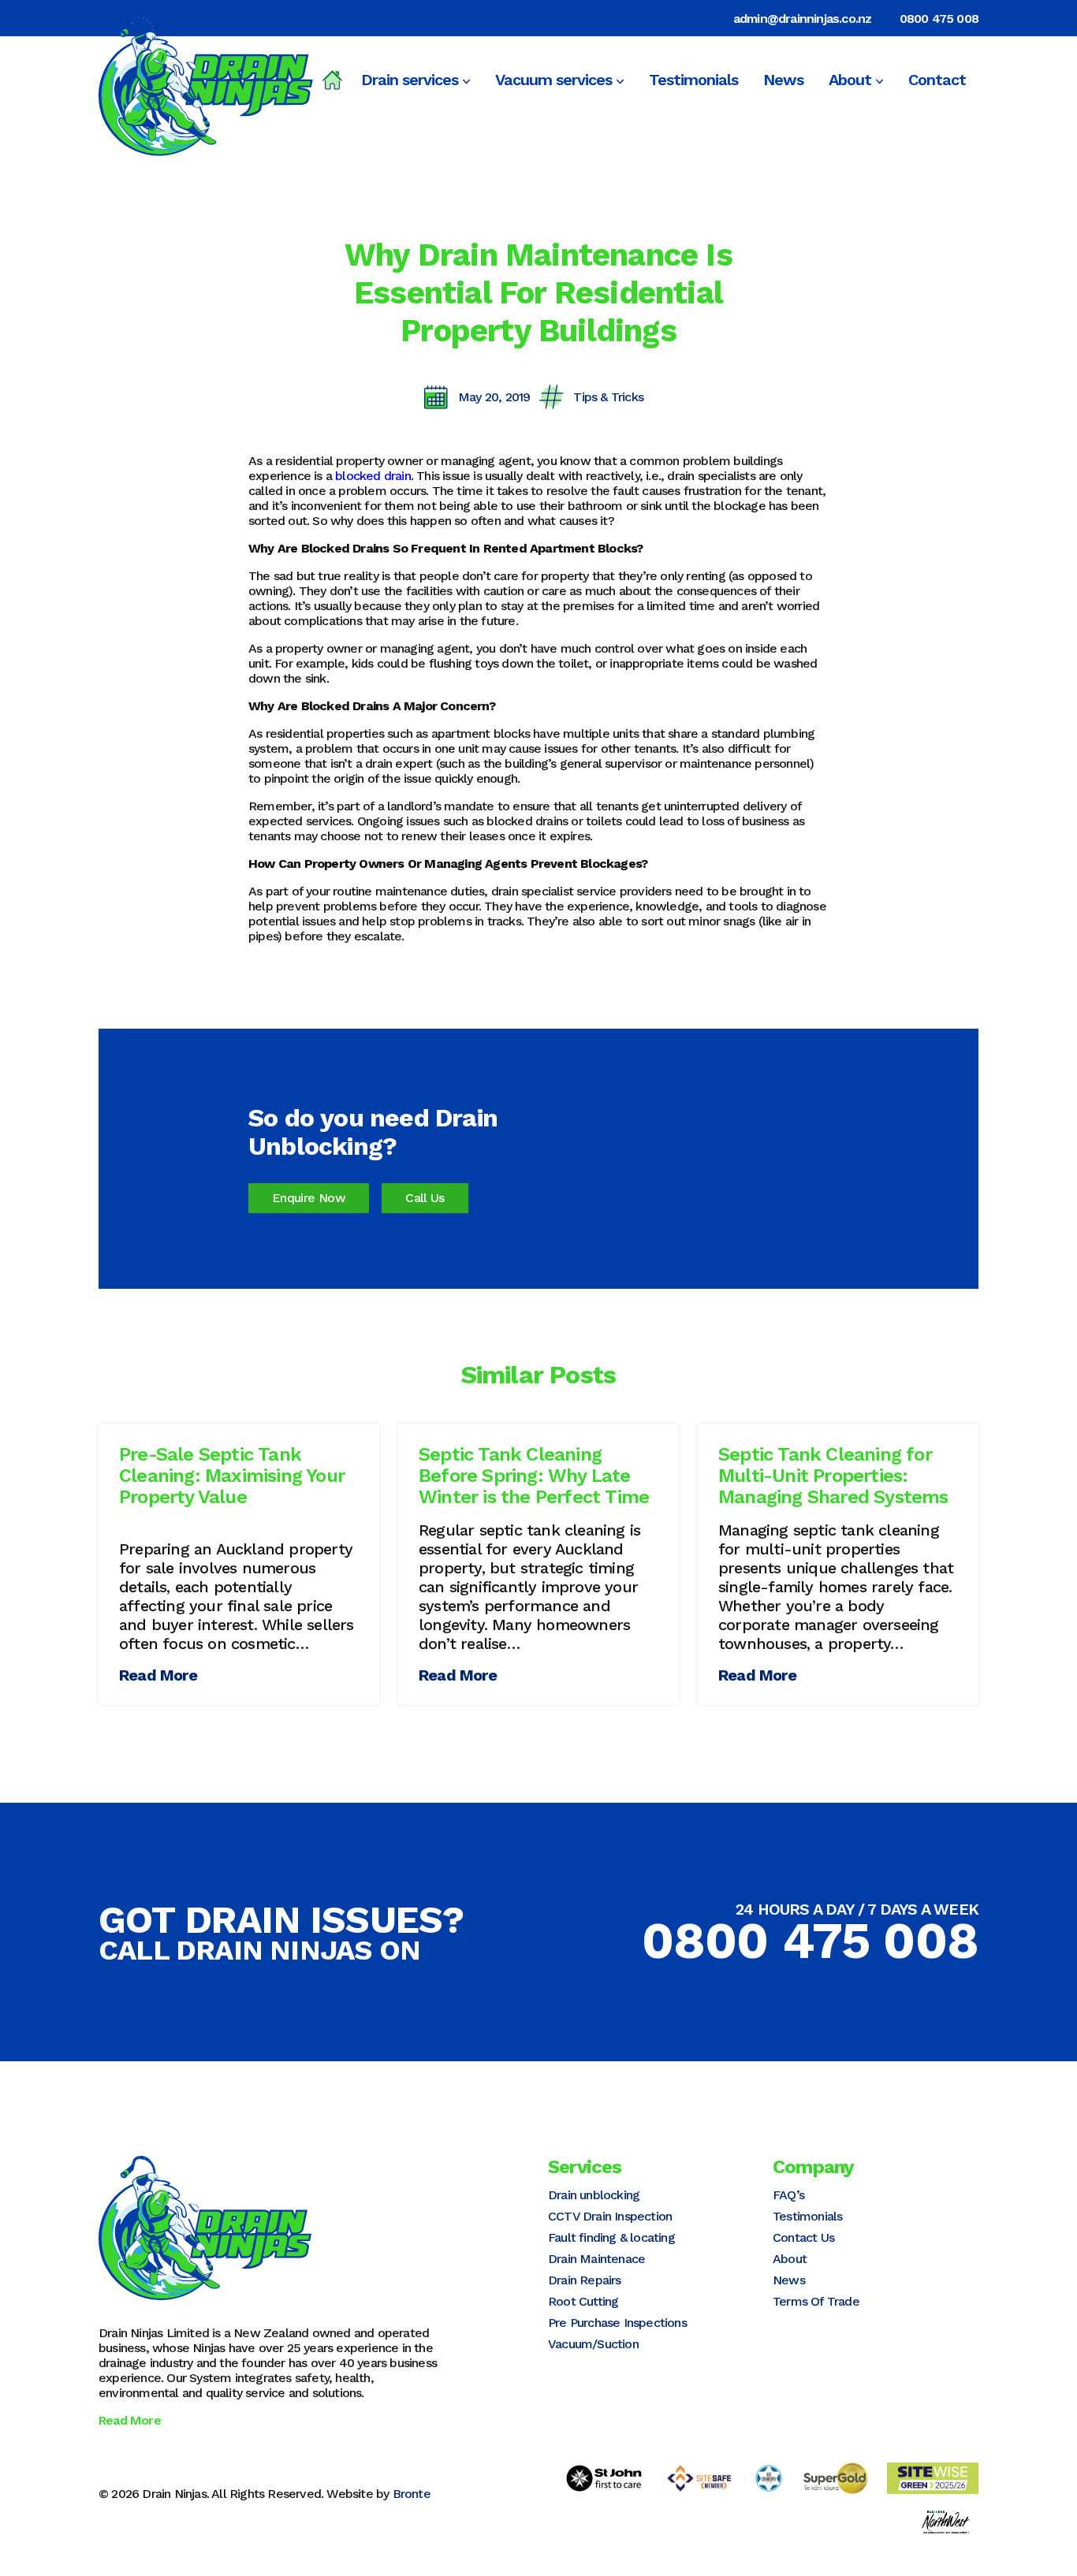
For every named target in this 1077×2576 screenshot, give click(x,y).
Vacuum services (553, 80)
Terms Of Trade (816, 2301)
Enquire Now (309, 1198)
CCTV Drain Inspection (610, 2216)
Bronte (412, 2494)
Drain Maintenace (596, 2259)
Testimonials (693, 80)
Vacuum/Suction (593, 2344)
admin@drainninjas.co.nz (803, 19)
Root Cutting (583, 2301)
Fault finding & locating (611, 2237)
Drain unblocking (594, 2195)
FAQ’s (788, 2195)
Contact (937, 80)
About (850, 80)
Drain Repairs (585, 2280)
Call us (425, 1198)
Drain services (410, 80)
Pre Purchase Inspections (617, 2323)
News (783, 80)
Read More (158, 1675)
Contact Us (803, 2237)
